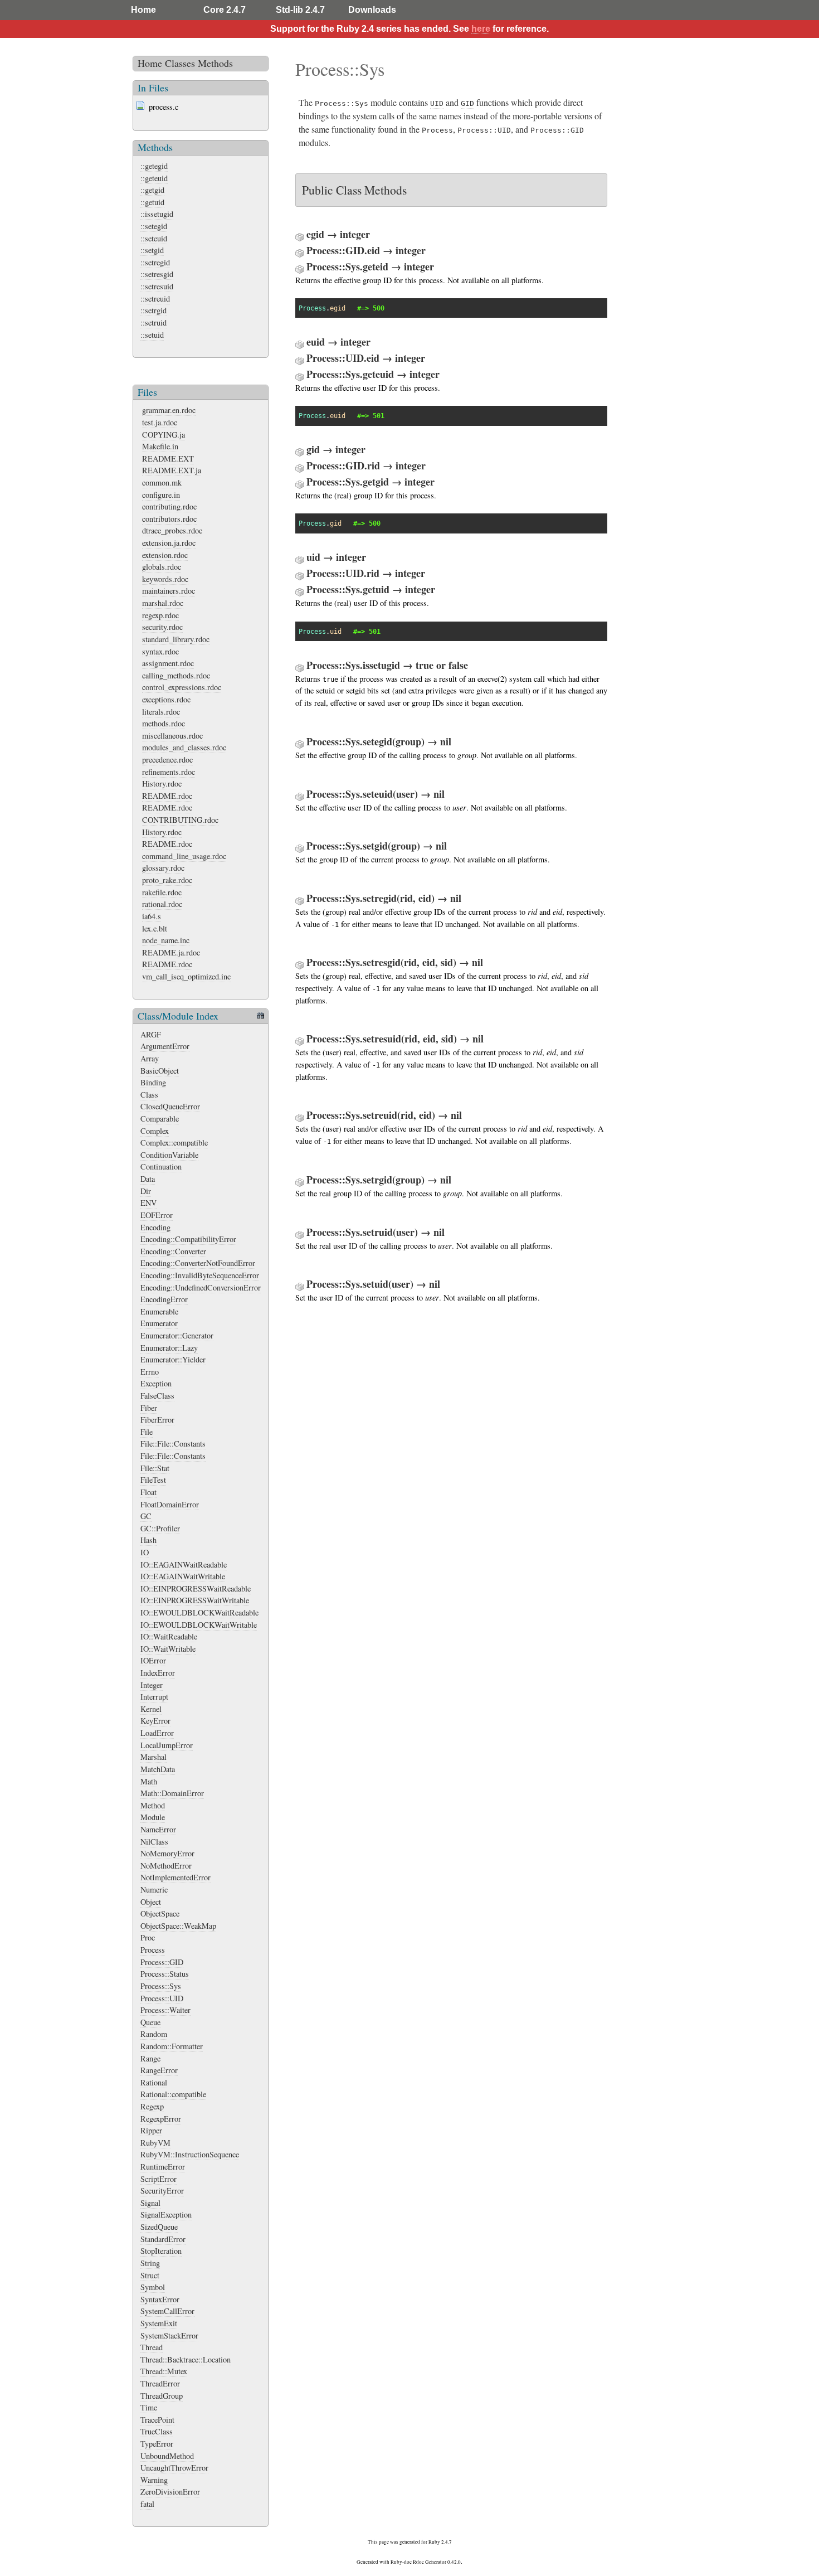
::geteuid (154, 178)
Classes (180, 63)
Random (154, 2034)
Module (153, 1817)
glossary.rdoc (163, 868)
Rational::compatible (173, 2094)
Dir (146, 1191)
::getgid (152, 190)
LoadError (157, 1733)
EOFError (157, 1215)
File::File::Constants (173, 1444)
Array (150, 1058)
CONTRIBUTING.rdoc (180, 820)
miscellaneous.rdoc (172, 736)
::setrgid (153, 310)
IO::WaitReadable (169, 1636)
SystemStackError (169, 2335)
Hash (148, 1540)
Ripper (151, 2130)
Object (151, 1902)
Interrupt (154, 1697)
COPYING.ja (164, 435)
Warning (154, 2480)
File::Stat (155, 1468)
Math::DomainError (172, 1793)
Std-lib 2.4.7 (300, 10)
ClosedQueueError (170, 1106)
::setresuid (157, 286)
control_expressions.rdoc (182, 687)
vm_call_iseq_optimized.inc (186, 976)
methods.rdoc (164, 723)
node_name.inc (166, 940)
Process (153, 1950)
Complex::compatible (174, 1143)
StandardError (163, 2239)
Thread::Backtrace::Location (186, 2359)
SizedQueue (159, 2227)
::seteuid (154, 238)
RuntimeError (163, 2167)
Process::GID (162, 1962)
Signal (150, 2203)
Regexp (152, 2106)
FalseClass (157, 1396)
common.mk (162, 482)
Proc (148, 1937)
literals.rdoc (161, 712)
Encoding (155, 1227)
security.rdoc (162, 627)
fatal (147, 2504)
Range (150, 2058)
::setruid (153, 322)
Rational (154, 2082)
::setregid (155, 262)
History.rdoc (162, 784)
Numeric (154, 1889)
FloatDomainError (170, 1504)
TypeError (157, 2444)
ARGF (151, 1034)
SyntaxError (160, 2299)
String (150, 2263)
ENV (148, 1203)
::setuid (152, 335)
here (481, 29)
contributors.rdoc (169, 519)
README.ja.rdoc (171, 952)
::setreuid (155, 299)
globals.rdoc (162, 567)
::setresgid (157, 274)
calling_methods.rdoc (176, 675)
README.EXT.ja (172, 470)
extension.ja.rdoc (169, 543)
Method (153, 1805)
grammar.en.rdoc (169, 410)
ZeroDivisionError (170, 2492)
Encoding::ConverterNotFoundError (198, 1263)
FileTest (153, 1480)
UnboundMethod (167, 2456)
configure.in (161, 495)
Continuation (161, 1166)
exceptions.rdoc (166, 699)
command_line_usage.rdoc (184, 856)
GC (146, 1516)
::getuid (152, 202)
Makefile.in (160, 446)
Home (143, 10)
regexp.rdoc (160, 615)
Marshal (153, 1757)
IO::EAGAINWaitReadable (184, 1564)
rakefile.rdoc (162, 892)
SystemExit (159, 2323)
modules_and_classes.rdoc (184, 747)
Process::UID (162, 1998)
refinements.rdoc (169, 772)
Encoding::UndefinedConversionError (201, 1287)
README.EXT (168, 459)
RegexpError (161, 2119)
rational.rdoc (162, 904)
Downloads (372, 10)
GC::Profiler (160, 1528)
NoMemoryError (167, 1853)
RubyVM (155, 2143)
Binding (153, 1082)
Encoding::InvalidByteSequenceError (200, 1275)
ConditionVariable (169, 1155)
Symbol (153, 2287)
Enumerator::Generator (177, 1335)
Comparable (160, 1119)
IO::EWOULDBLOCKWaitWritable (199, 1625)
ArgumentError (165, 1046)
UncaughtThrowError (174, 2468)
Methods (215, 63)
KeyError (155, 1721)
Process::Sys (161, 1986)
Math (149, 1781)
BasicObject (160, 1071)
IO (145, 1552)
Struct (150, 2275)
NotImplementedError (175, 1877)
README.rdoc (167, 796)
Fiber (149, 1408)
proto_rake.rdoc (167, 880)
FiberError (157, 1420)
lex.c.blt (155, 928)
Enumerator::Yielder (173, 1359)
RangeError (159, 2070)
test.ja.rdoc (160, 422)
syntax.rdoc (160, 651)
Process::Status (165, 1974)
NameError (158, 1829)
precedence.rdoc (167, 760)
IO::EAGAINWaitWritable (183, 1576)
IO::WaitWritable (168, 1649)
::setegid (154, 226)
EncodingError (164, 1299)
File (147, 1432)
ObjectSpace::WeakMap (178, 1926)
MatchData (158, 1769)
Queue (150, 2022)
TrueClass (157, 2431)
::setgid (152, 250)
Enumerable (159, 1311)
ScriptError (159, 2179)
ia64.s (152, 916)
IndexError (158, 1673)
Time (149, 2407)
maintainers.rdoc (169, 591)
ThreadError (160, 2383)
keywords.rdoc (165, 579)
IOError (153, 1660)
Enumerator (159, 1323)
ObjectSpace (160, 1913)
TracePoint (157, 2420)
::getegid (154, 166)
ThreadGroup (162, 2396)
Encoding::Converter (173, 1251)
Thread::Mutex (164, 2371)
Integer (152, 1685)
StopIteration (161, 2251)
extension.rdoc (165, 555)
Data (148, 1179)
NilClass (154, 1842)
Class (149, 1095)
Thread (152, 2347)
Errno (150, 1372)
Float (148, 1492)
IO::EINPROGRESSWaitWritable (195, 1600)
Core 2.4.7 (225, 10)
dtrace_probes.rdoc (172, 530)
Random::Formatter (172, 2046)
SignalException (166, 2214)
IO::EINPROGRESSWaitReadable (196, 1588)
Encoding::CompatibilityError (188, 1239)
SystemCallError (167, 2311)
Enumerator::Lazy (169, 1348)
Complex (155, 1131)
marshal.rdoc (163, 603)
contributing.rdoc (169, 506)
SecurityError (162, 2191)
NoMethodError (166, 1866)
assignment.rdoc (168, 663)
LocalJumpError (167, 1745)
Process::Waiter (165, 2010)
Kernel (151, 1709)
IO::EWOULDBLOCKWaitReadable (199, 1612)
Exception (156, 1383)
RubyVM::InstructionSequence (190, 2154)
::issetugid (157, 214)
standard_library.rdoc (176, 639)
